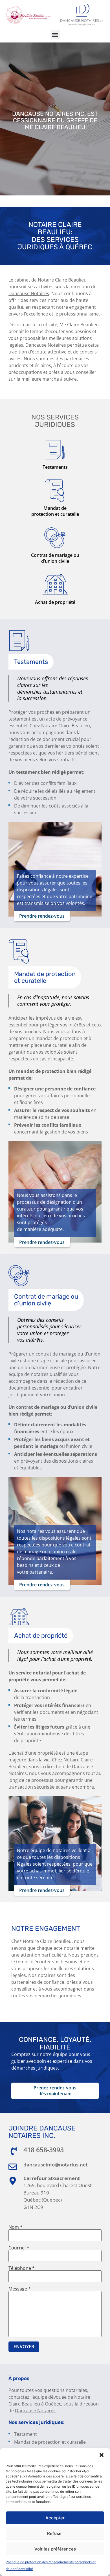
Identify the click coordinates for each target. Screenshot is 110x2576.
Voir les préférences (55, 2549)
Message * (20, 2289)
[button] (102, 2455)
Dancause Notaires (35, 2411)
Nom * (16, 2227)
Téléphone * (22, 2269)
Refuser (55, 2533)
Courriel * (19, 2248)
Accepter (55, 2518)
